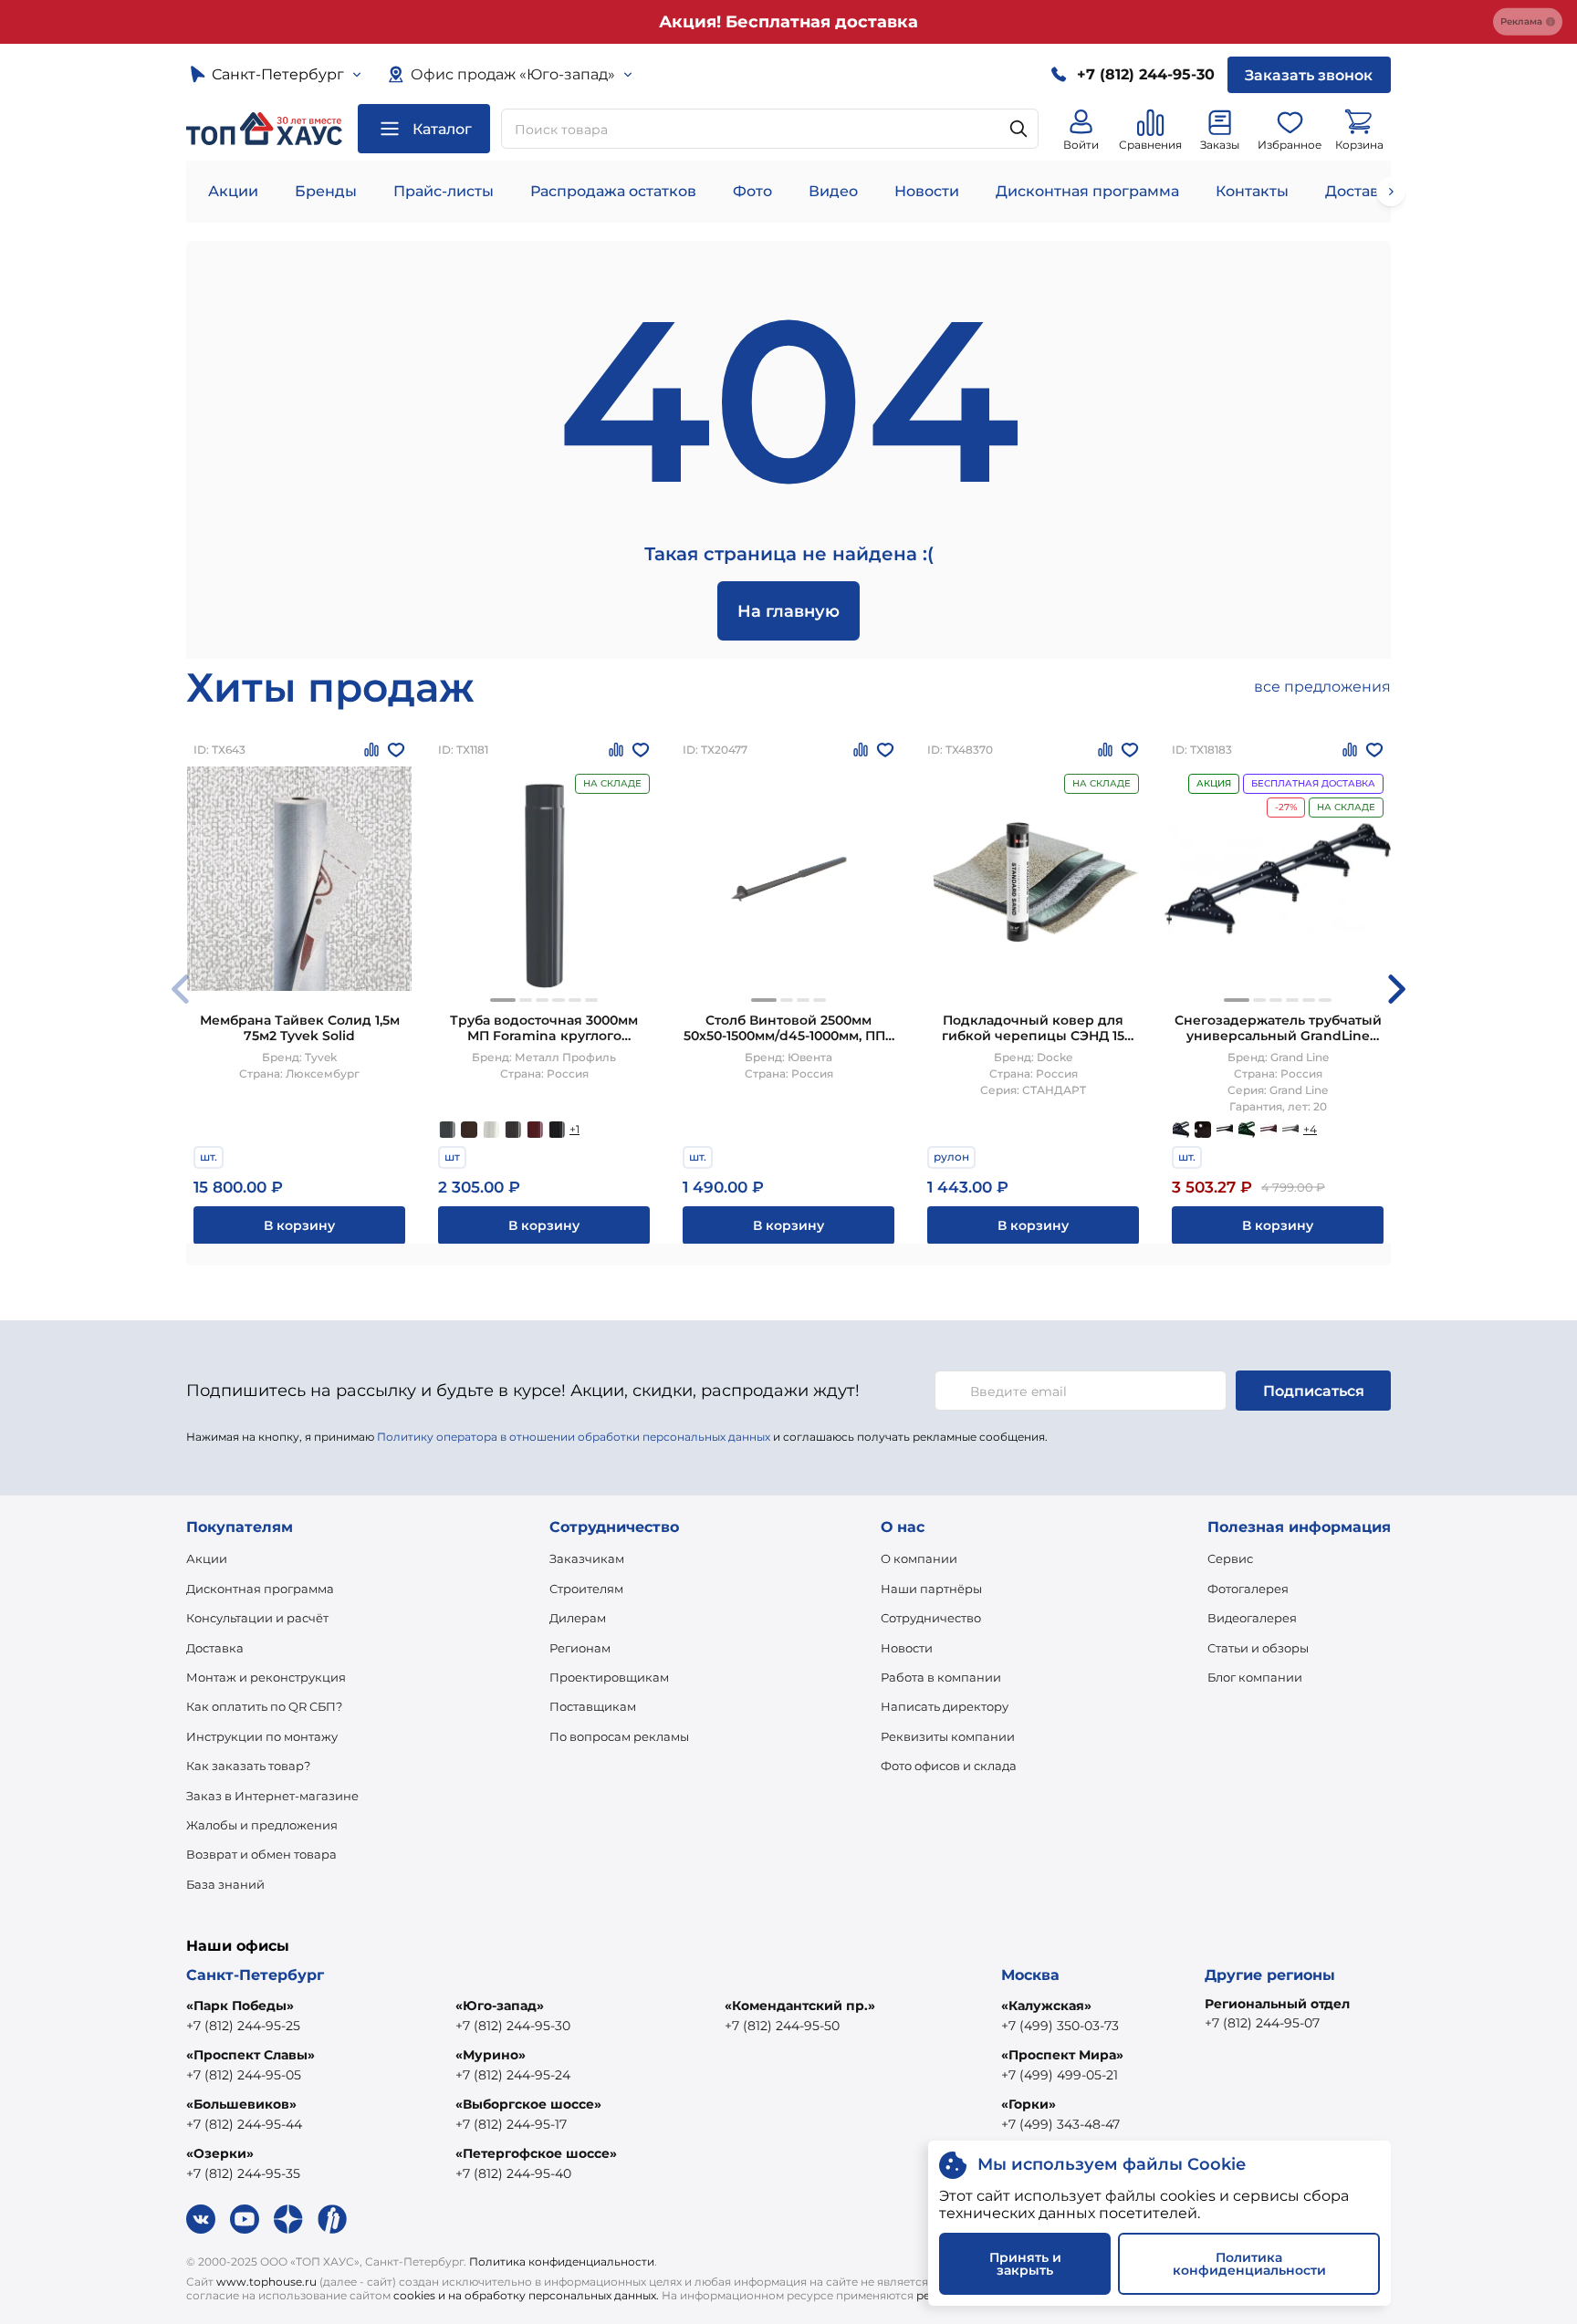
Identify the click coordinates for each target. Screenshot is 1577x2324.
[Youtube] (245, 2219)
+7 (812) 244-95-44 (244, 2124)
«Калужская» (1046, 2006)
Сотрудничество (931, 1618)
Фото (752, 191)
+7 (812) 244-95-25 (243, 2026)
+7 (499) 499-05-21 (1060, 2075)
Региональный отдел (1277, 2004)
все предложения (1322, 687)
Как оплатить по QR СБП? (264, 1706)
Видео (833, 191)
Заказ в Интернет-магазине (272, 1796)
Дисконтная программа (1087, 191)
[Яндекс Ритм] (332, 2219)
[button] (503, 1000)
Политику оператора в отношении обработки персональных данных (574, 1437)
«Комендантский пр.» (800, 2006)
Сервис (1230, 1558)
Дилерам (578, 1618)
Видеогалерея (1252, 1618)
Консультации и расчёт (257, 1618)
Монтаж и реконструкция (266, 1677)
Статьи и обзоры (1258, 1648)
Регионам (580, 1648)
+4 (1310, 1129)
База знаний (225, 1884)
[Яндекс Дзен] (288, 2219)
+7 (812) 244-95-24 (513, 2075)
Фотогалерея (1248, 1589)
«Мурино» (491, 2055)
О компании (919, 1558)
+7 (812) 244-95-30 (513, 2026)
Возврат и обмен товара (261, 1854)
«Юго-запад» (500, 2006)
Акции (233, 191)
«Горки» (1029, 2104)
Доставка (215, 1648)
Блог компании (1255, 1677)
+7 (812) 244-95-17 (511, 2124)
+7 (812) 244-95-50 (782, 2026)
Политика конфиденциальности (562, 2261)
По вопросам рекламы (619, 1736)
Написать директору (945, 1706)
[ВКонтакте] (201, 2219)
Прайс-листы (444, 191)
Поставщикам (593, 1706)
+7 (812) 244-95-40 (513, 2173)
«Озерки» (220, 2153)
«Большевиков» (241, 2104)
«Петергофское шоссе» (536, 2153)
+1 (574, 1129)
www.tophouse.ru (266, 2282)
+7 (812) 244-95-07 (1262, 2023)
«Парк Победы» (240, 2006)
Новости (927, 191)
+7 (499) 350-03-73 (1060, 2026)
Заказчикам (587, 1558)
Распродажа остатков (613, 191)
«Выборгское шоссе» (528, 2104)
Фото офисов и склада (949, 1766)
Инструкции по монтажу (262, 1736)
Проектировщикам (609, 1677)
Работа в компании (941, 1677)
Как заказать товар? (248, 1766)
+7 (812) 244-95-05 (244, 2075)
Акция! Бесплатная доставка (788, 22)
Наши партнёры (931, 1589)
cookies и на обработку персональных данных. (526, 2295)
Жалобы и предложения (262, 1825)
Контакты (1252, 191)
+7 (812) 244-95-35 (243, 2173)
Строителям (586, 1589)
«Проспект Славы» (251, 2055)
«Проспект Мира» (1062, 2055)
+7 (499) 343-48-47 (1060, 2124)
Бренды (326, 191)
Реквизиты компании (948, 1736)
